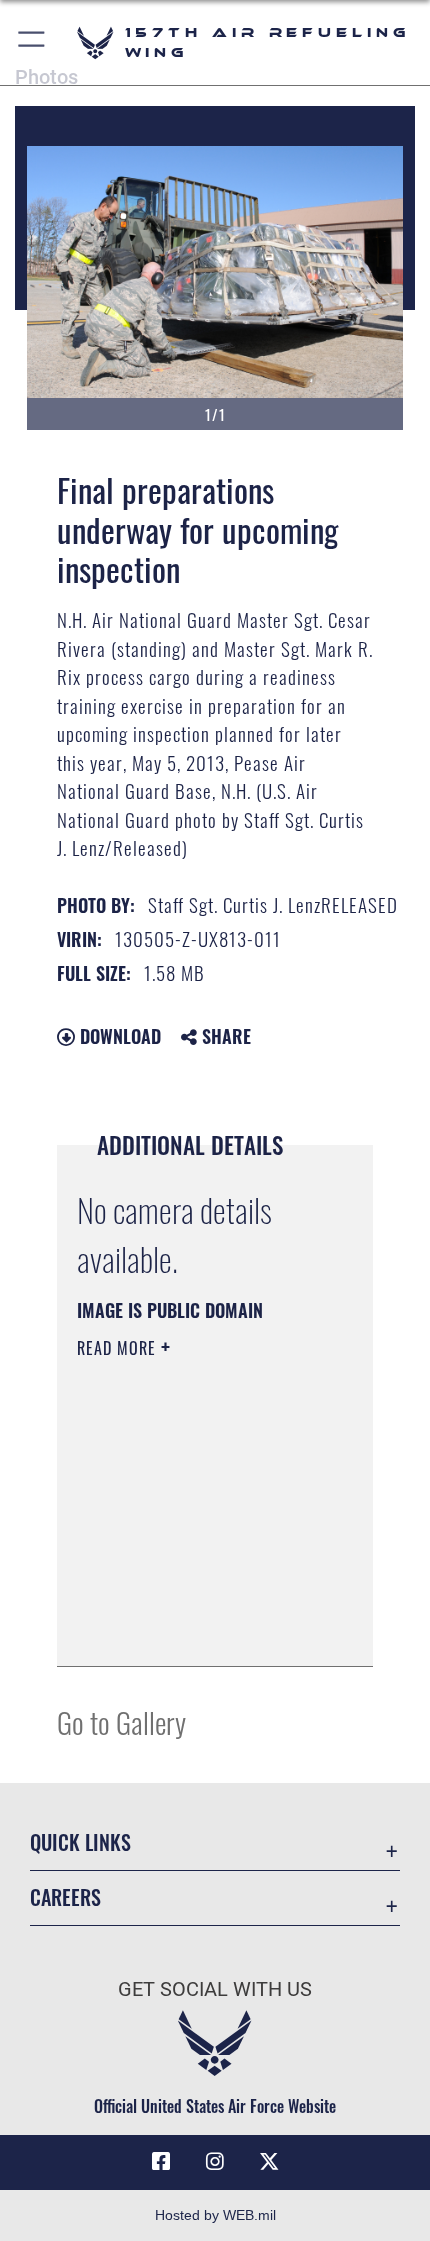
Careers (65, 1897)
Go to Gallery (121, 1721)
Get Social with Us (215, 1989)
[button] (32, 42)
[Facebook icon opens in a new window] (161, 2162)
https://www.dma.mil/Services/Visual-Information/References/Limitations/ (198, 1629)
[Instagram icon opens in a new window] (215, 2162)
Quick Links (80, 1842)
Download (118, 1036)
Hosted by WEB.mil (215, 2215)
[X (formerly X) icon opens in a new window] (269, 2162)
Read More (119, 1348)
